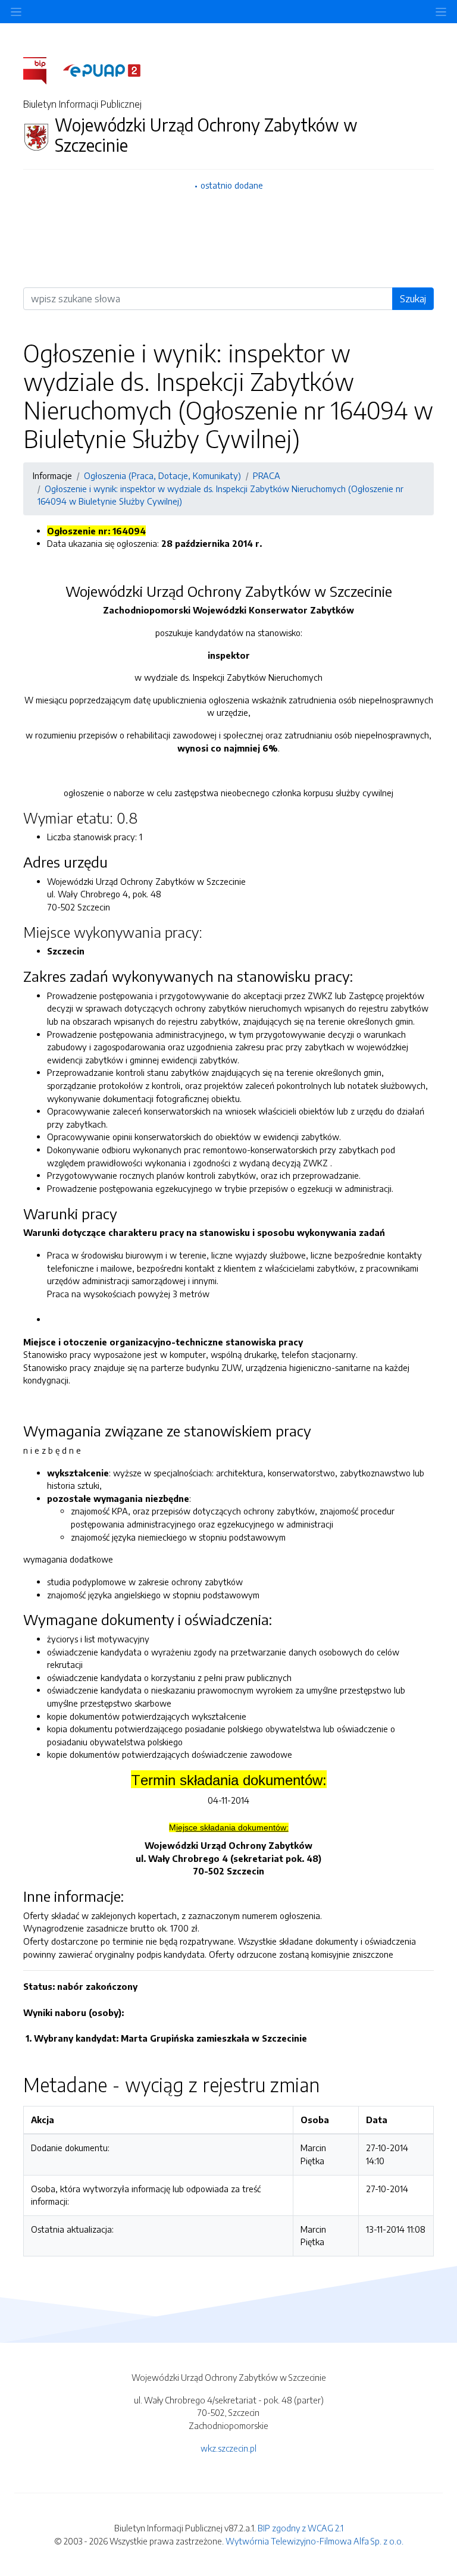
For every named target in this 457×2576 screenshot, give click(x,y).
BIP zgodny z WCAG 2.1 (301, 2528)
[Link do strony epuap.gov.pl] (102, 70)
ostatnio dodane (232, 185)
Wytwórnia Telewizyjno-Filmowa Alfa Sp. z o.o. (314, 2541)
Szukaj (413, 299)
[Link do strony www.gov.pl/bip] (42, 70)
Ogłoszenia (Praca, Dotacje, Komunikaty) (162, 475)
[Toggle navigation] (441, 12)
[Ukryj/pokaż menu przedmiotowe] (16, 12)
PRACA (267, 475)
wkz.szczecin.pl (228, 2448)
